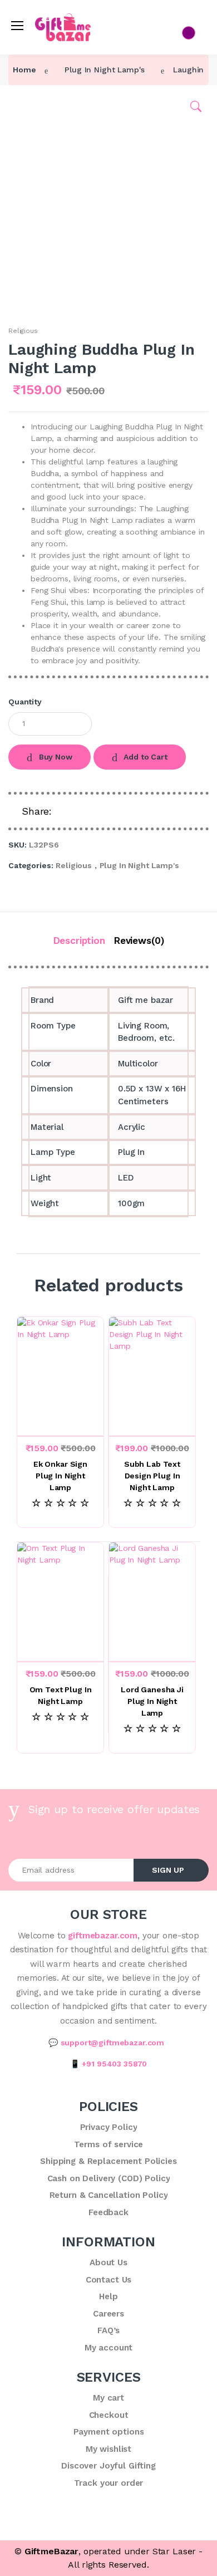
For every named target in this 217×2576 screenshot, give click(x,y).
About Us (35, 143)
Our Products (43, 123)
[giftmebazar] (46, 22)
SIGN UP (168, 1870)
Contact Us (39, 164)
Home (29, 81)
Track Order (41, 184)
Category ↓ (40, 102)
